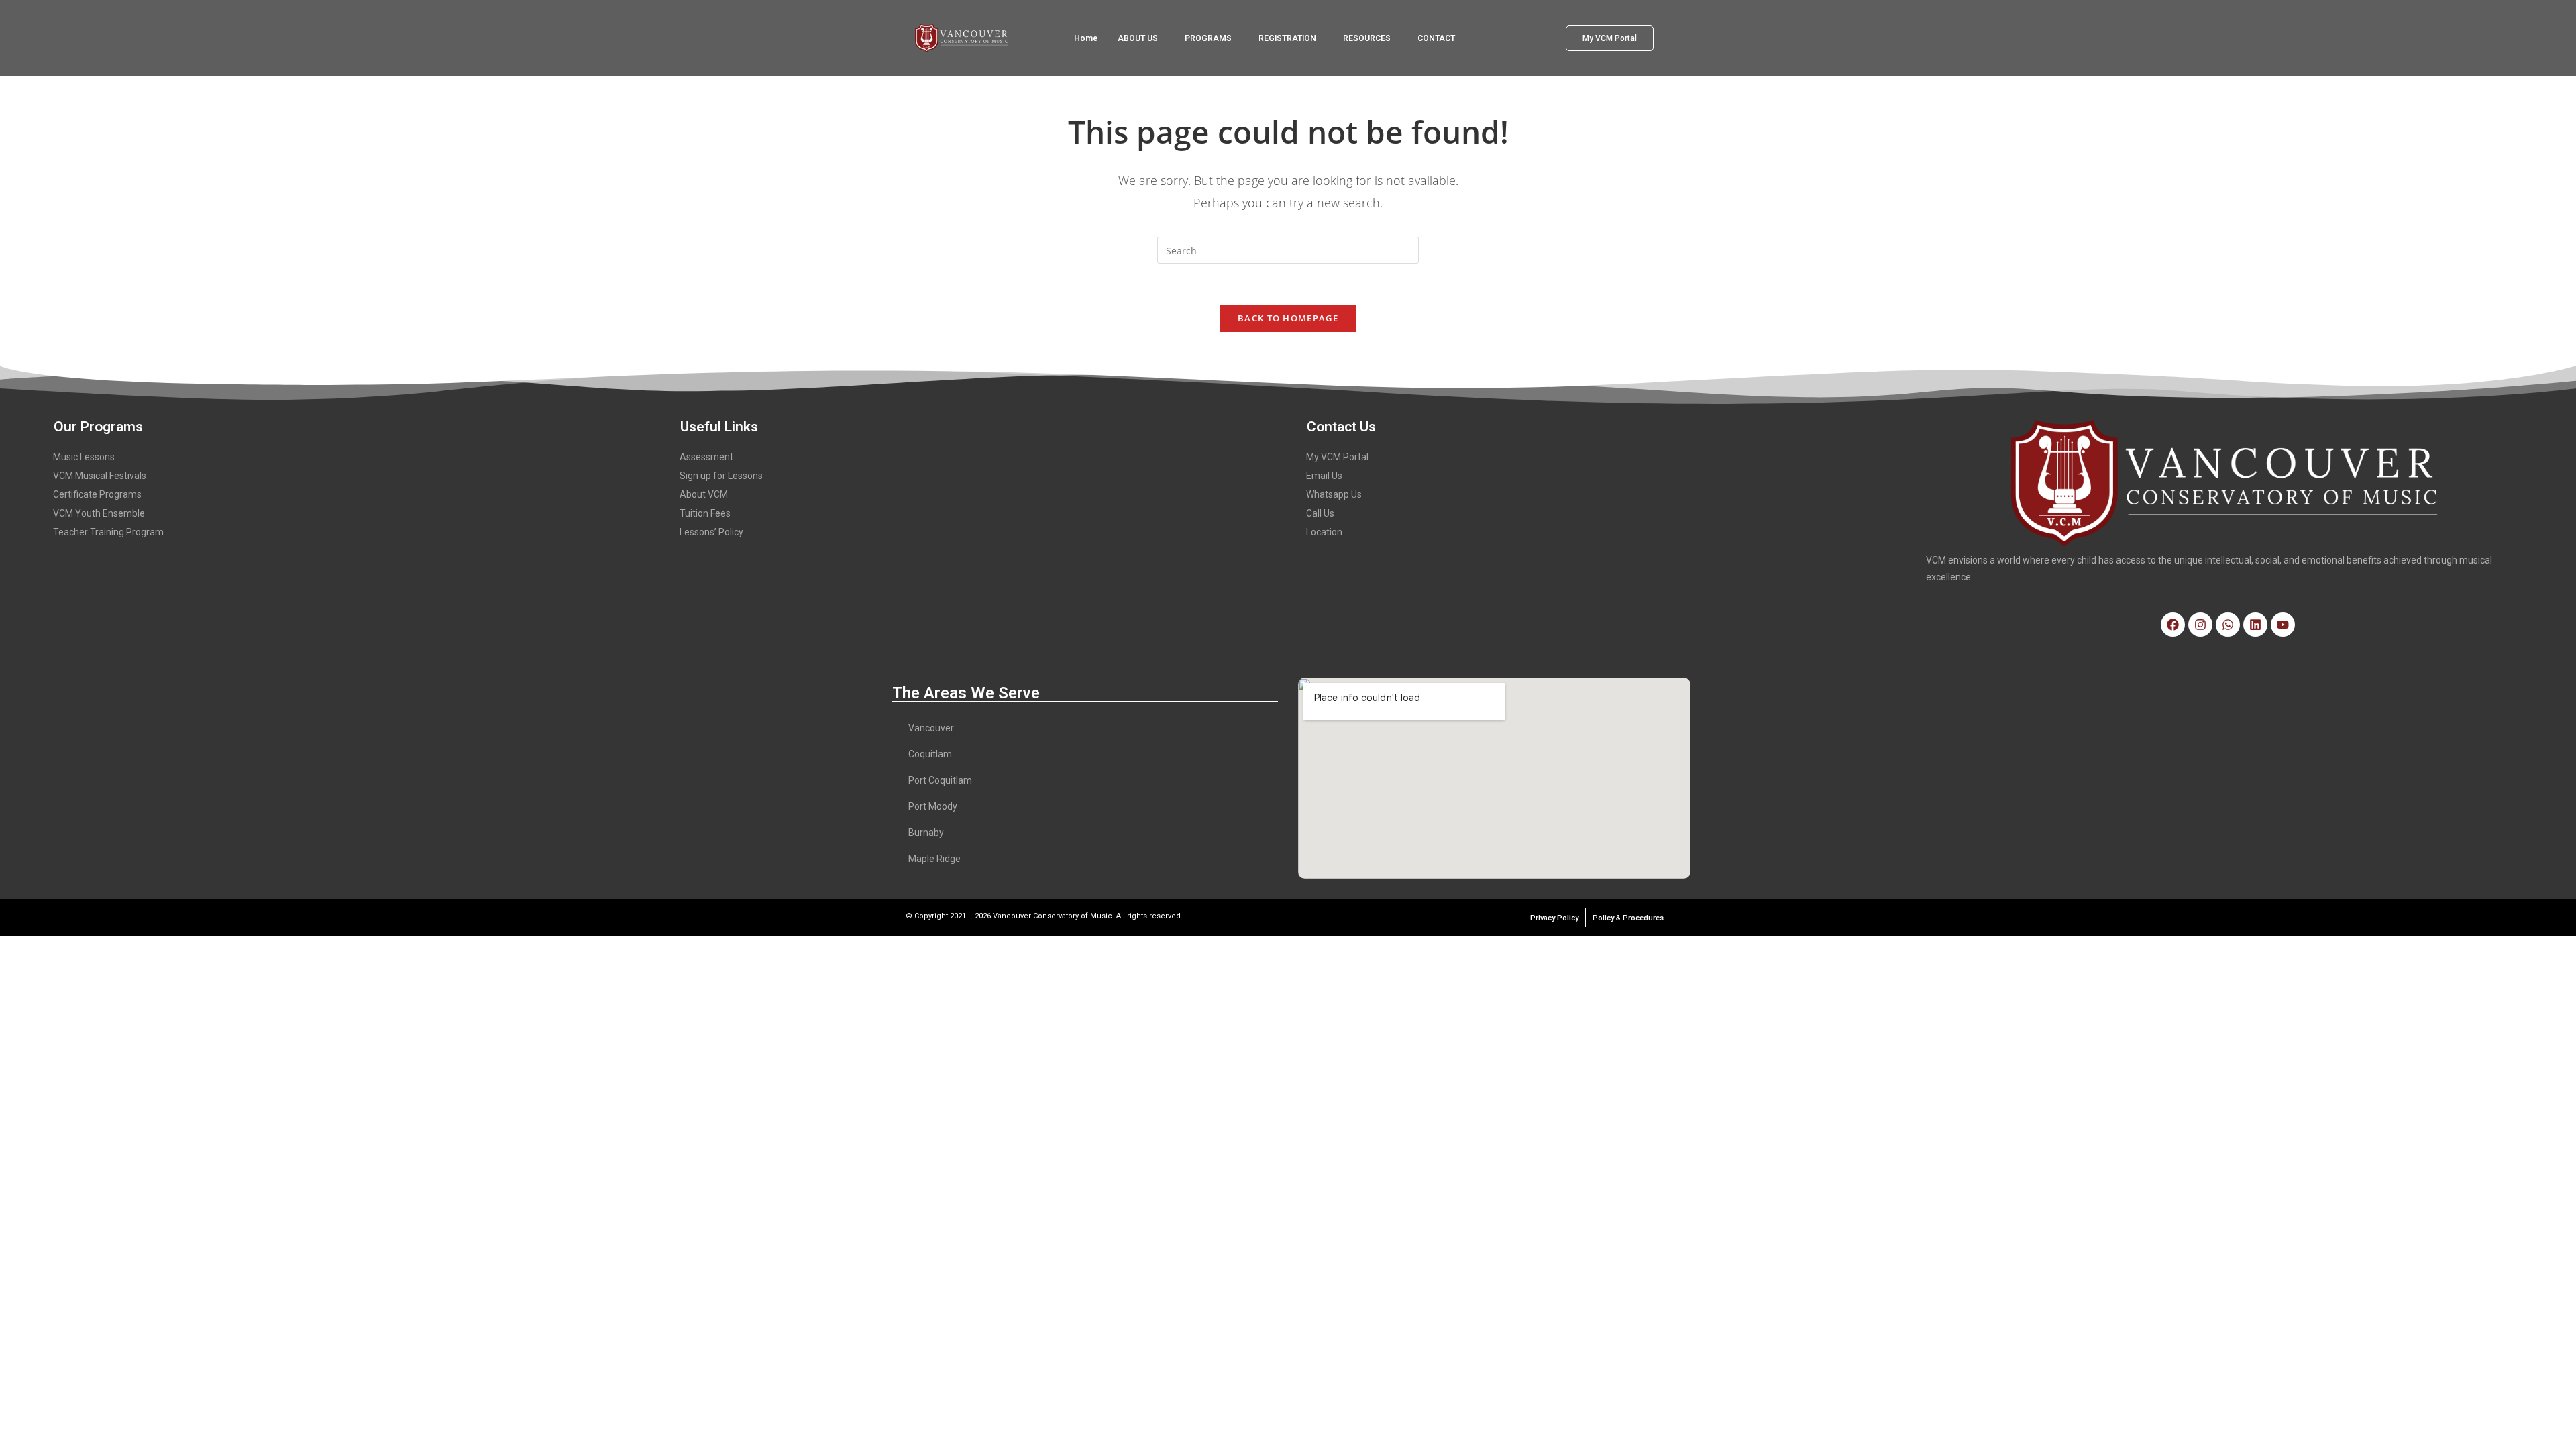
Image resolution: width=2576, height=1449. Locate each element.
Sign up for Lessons (721, 476)
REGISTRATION (1287, 38)
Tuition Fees (705, 513)
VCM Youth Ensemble (99, 513)
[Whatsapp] (2228, 625)
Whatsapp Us (1334, 494)
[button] (1141, 38)
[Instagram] (2200, 625)
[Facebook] (2173, 625)
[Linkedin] (2255, 625)
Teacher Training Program (108, 532)
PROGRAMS (1208, 38)
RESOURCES (1367, 38)
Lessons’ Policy (711, 532)
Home (1086, 38)
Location (1324, 532)
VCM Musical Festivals (100, 476)
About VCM (704, 494)
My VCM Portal (1337, 457)
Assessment (706, 457)
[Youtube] (2283, 625)
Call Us (1320, 513)
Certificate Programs (97, 494)
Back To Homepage (1288, 318)
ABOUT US (1138, 38)
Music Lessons (84, 457)
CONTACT (1436, 38)
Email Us (1324, 476)
